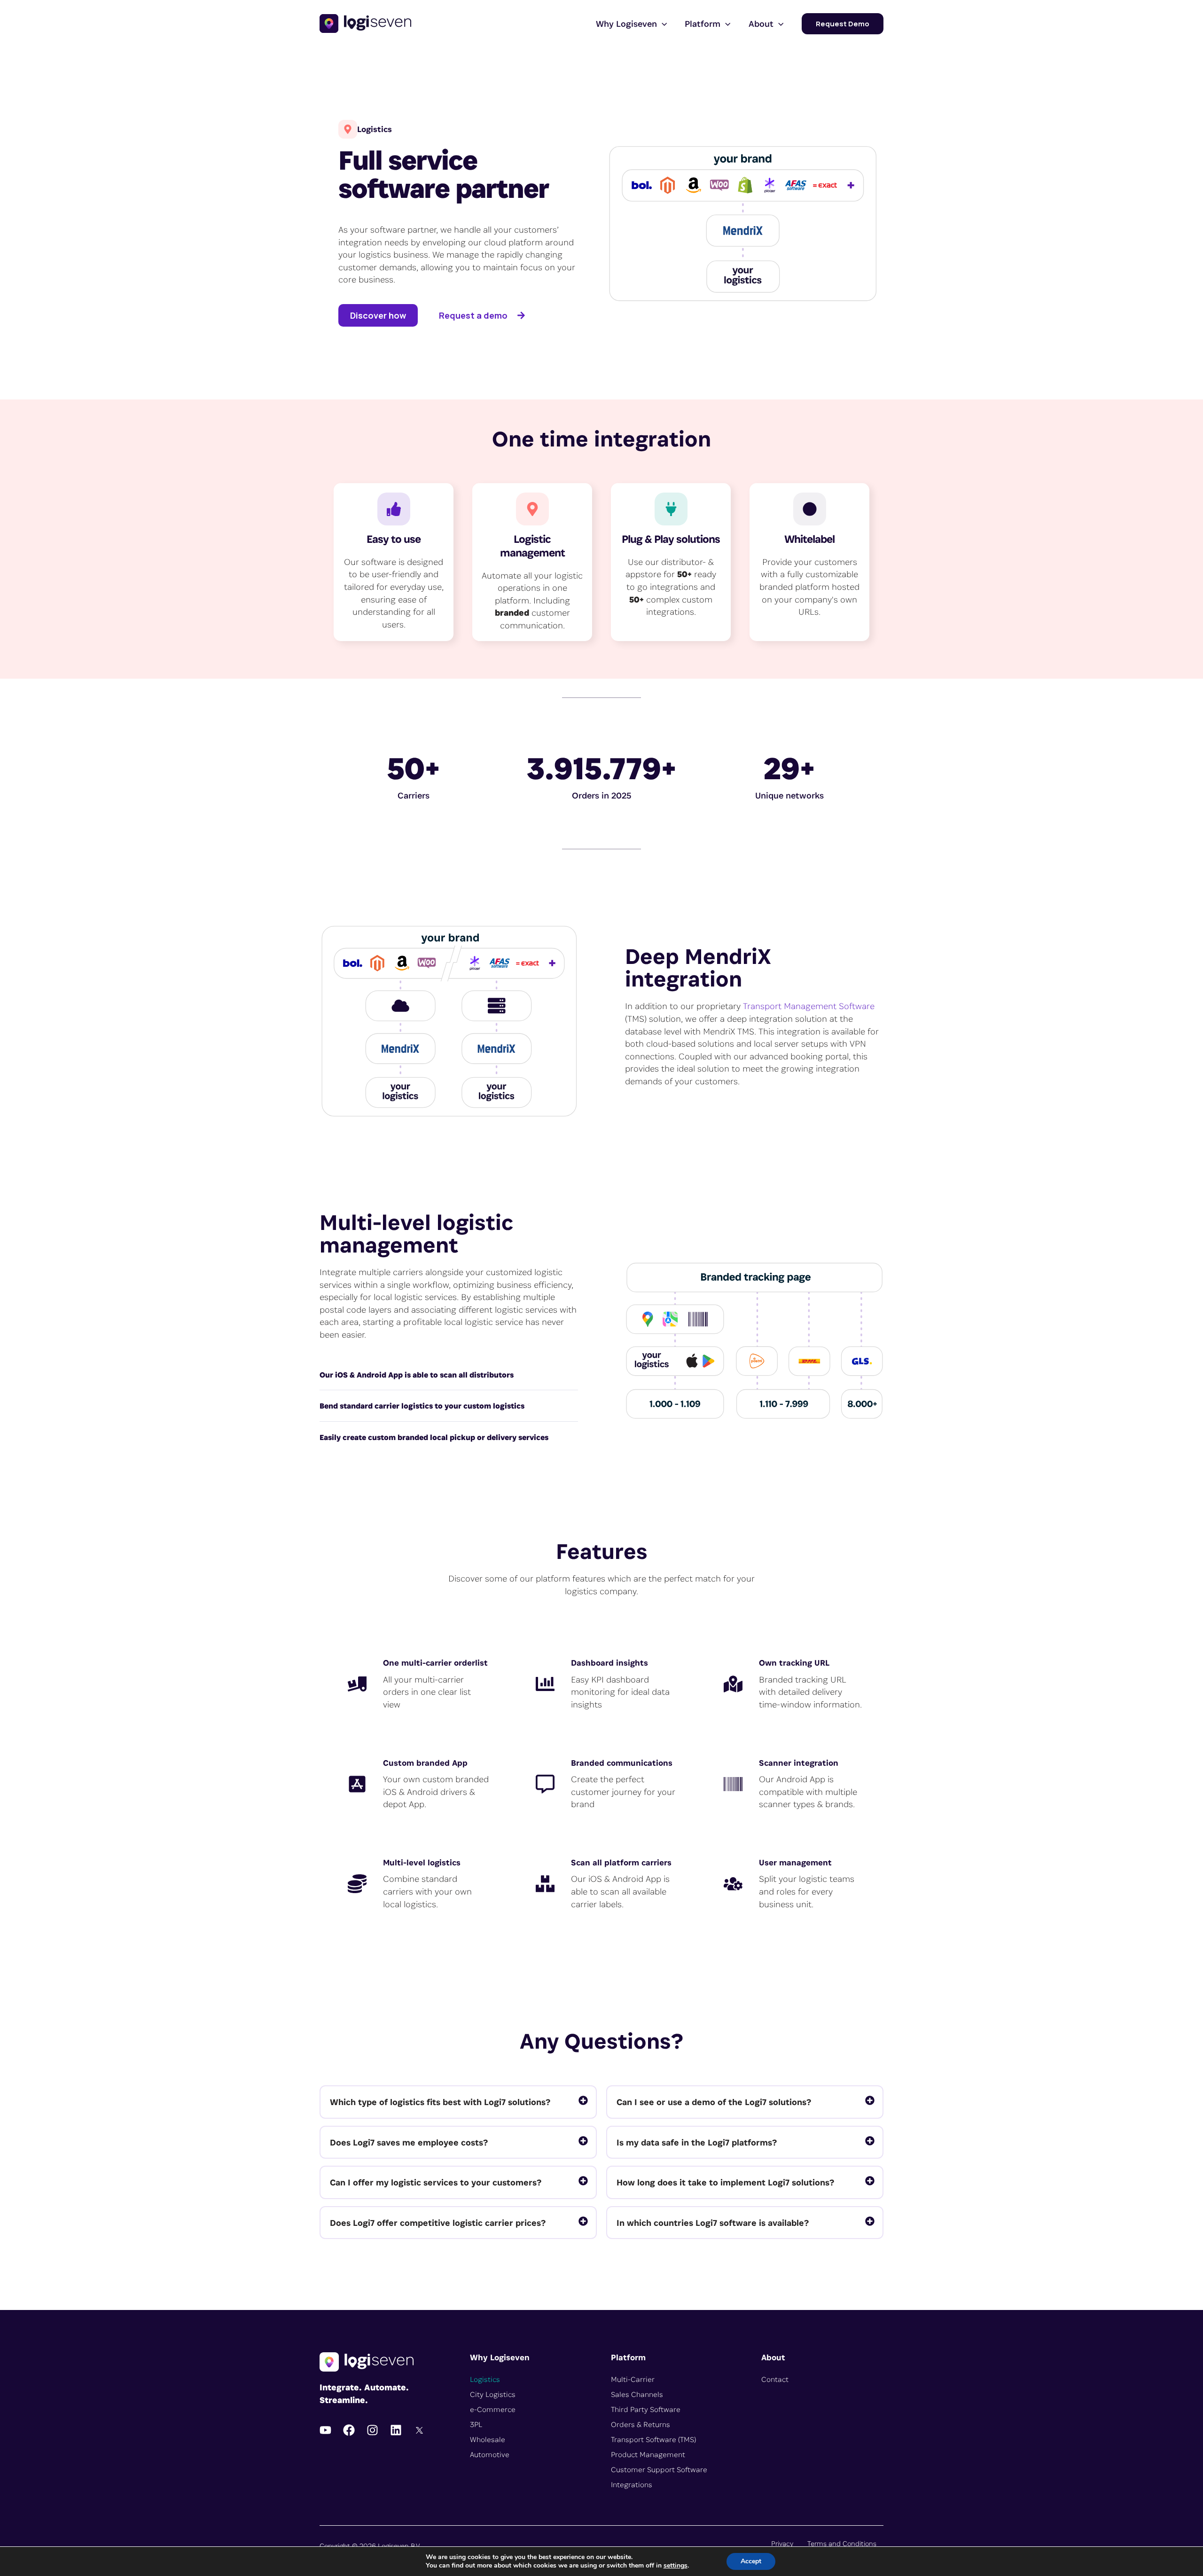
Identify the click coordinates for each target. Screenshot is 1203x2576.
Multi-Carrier (633, 2379)
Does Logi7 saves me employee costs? (409, 2142)
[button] (662, 23)
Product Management (648, 2455)
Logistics (485, 2379)
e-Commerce (493, 2409)
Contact (775, 2379)
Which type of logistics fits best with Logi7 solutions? (440, 2102)
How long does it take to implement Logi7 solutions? (725, 2182)
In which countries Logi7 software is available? (713, 2223)
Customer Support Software (659, 2470)
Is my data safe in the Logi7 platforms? (697, 2142)
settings (676, 2566)
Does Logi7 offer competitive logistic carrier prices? (438, 2223)
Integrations (632, 2485)
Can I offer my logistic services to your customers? (436, 2182)
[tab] (458, 2102)
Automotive (490, 2455)
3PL (476, 2424)
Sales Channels (637, 2394)
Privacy (782, 2543)
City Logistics (493, 2394)
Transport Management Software (809, 1006)
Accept (751, 2561)
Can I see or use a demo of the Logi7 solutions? (714, 2102)
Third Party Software (646, 2409)
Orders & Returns (641, 2424)
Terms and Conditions (842, 2543)
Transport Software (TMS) (653, 2439)
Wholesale (488, 2439)
